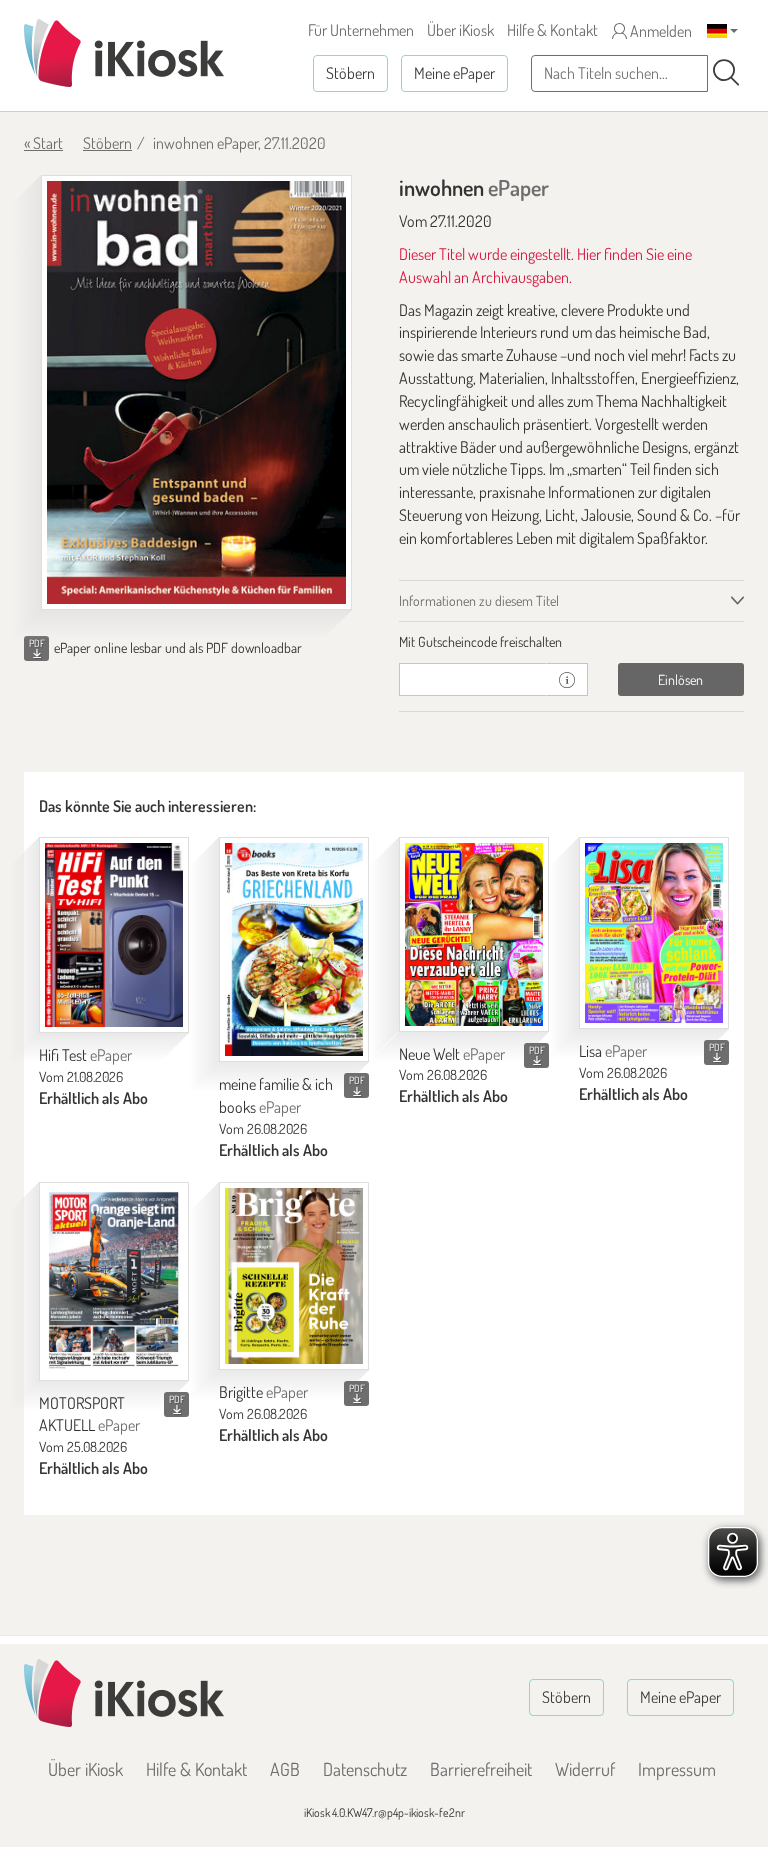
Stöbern (350, 73)
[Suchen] (726, 73)
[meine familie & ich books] (294, 949)
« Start (43, 143)
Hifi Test (85, 1055)
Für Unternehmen (361, 30)
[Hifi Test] (114, 935)
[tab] (571, 642)
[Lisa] (654, 933)
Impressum (677, 1769)
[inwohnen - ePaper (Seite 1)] (196, 392)
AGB (285, 1769)
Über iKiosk (460, 30)
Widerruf (585, 1769)
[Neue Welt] (474, 934)
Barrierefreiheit (481, 1769)
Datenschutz (365, 1769)
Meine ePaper (454, 73)
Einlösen (680, 679)
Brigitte (263, 1392)
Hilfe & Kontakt (552, 30)
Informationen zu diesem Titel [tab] (479, 600)
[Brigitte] (294, 1276)
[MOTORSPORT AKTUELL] (114, 1281)
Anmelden (659, 31)
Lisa (613, 1051)
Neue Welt (452, 1054)
